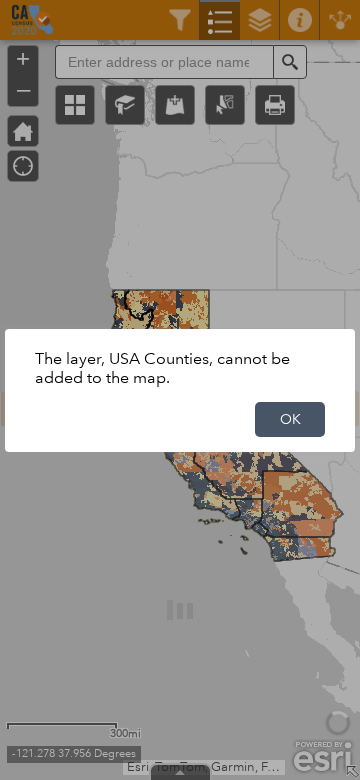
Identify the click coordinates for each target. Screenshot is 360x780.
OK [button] (290, 419)
